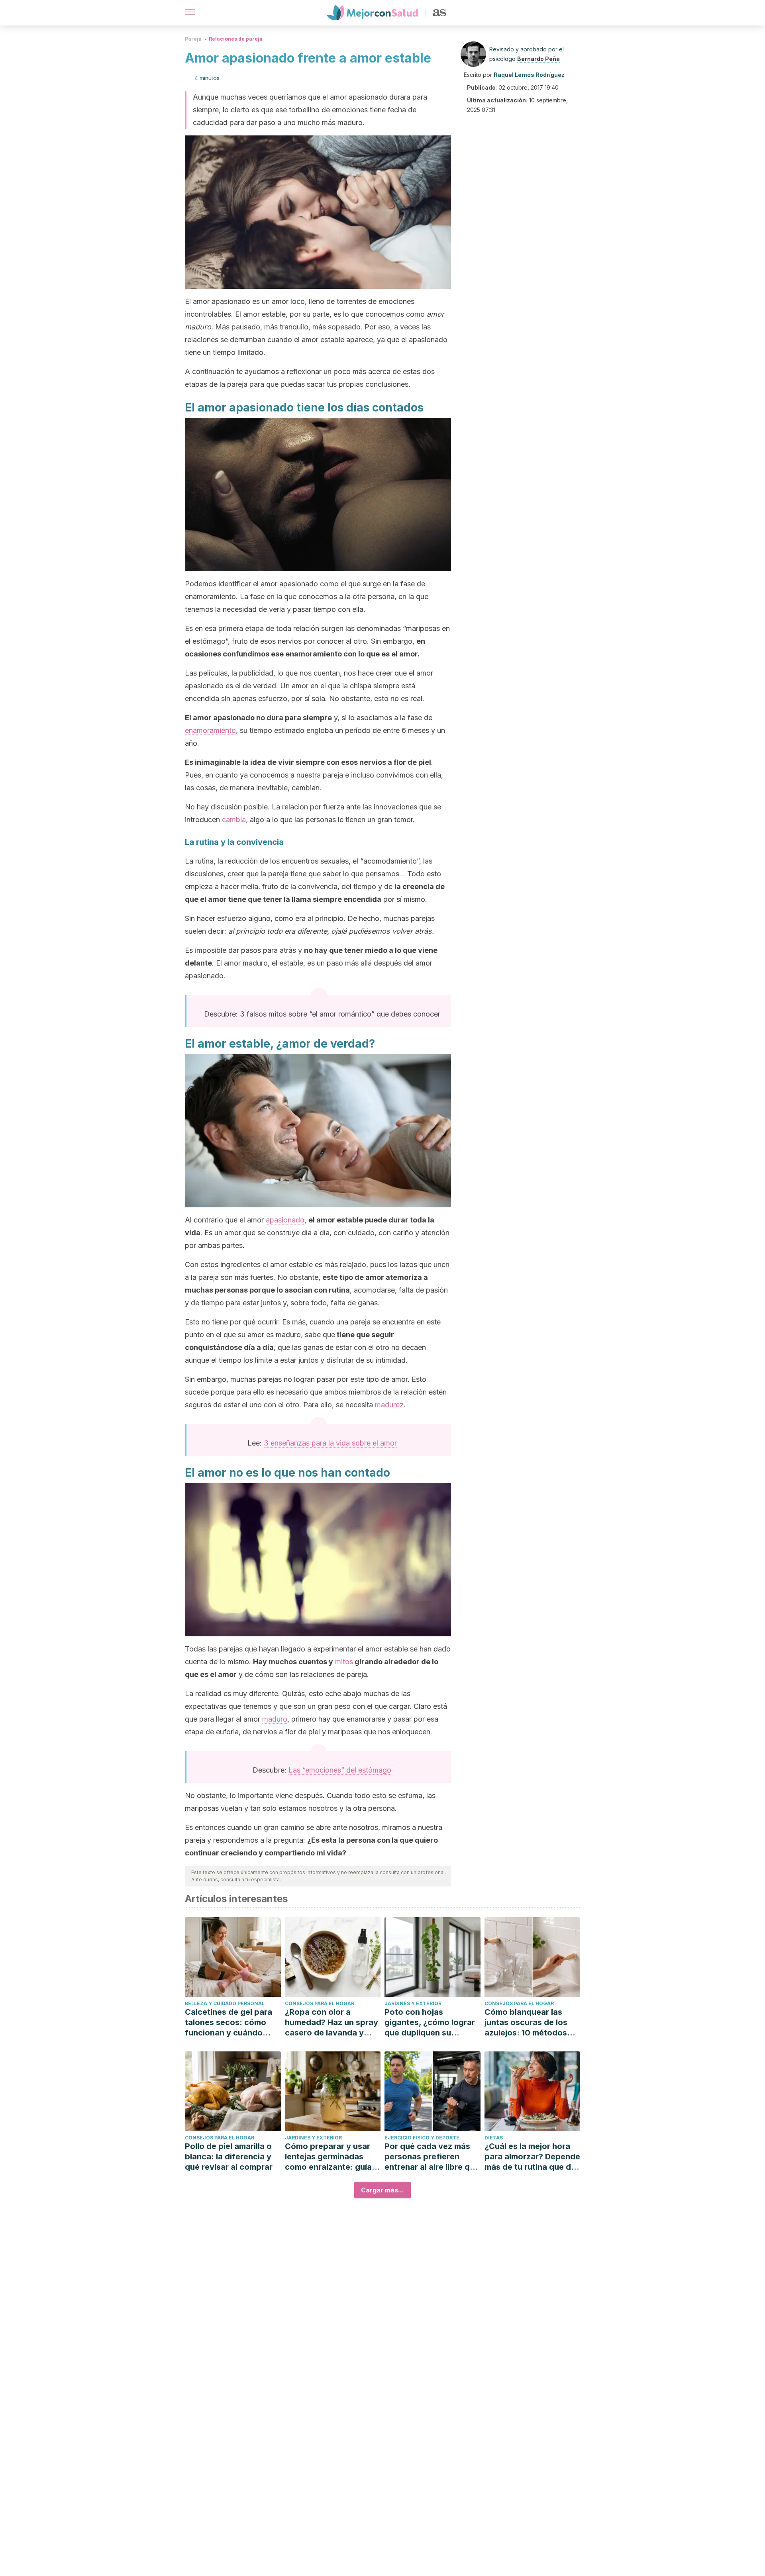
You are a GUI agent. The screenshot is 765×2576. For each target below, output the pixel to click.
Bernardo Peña (538, 59)
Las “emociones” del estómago (340, 1770)
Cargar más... (382, 2190)
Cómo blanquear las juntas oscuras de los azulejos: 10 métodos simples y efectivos (526, 2023)
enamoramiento (210, 730)
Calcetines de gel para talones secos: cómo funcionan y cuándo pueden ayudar (229, 2023)
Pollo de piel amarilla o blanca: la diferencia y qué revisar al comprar (229, 2157)
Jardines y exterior (413, 2003)
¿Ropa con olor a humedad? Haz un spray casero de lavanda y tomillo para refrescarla (331, 2023)
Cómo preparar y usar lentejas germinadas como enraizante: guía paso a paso (328, 2157)
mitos (344, 1662)
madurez (389, 1405)
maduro (275, 1719)
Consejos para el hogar (320, 2003)
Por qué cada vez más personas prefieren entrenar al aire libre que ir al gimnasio (432, 2157)
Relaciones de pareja (236, 39)
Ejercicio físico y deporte (422, 2138)
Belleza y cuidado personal (225, 2003)
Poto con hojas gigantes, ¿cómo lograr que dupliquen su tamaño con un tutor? (430, 2023)
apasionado (285, 1220)
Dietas (494, 2138)
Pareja (193, 39)
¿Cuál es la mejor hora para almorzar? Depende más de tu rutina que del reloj (532, 2157)
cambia (234, 820)
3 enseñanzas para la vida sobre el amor (330, 1443)
